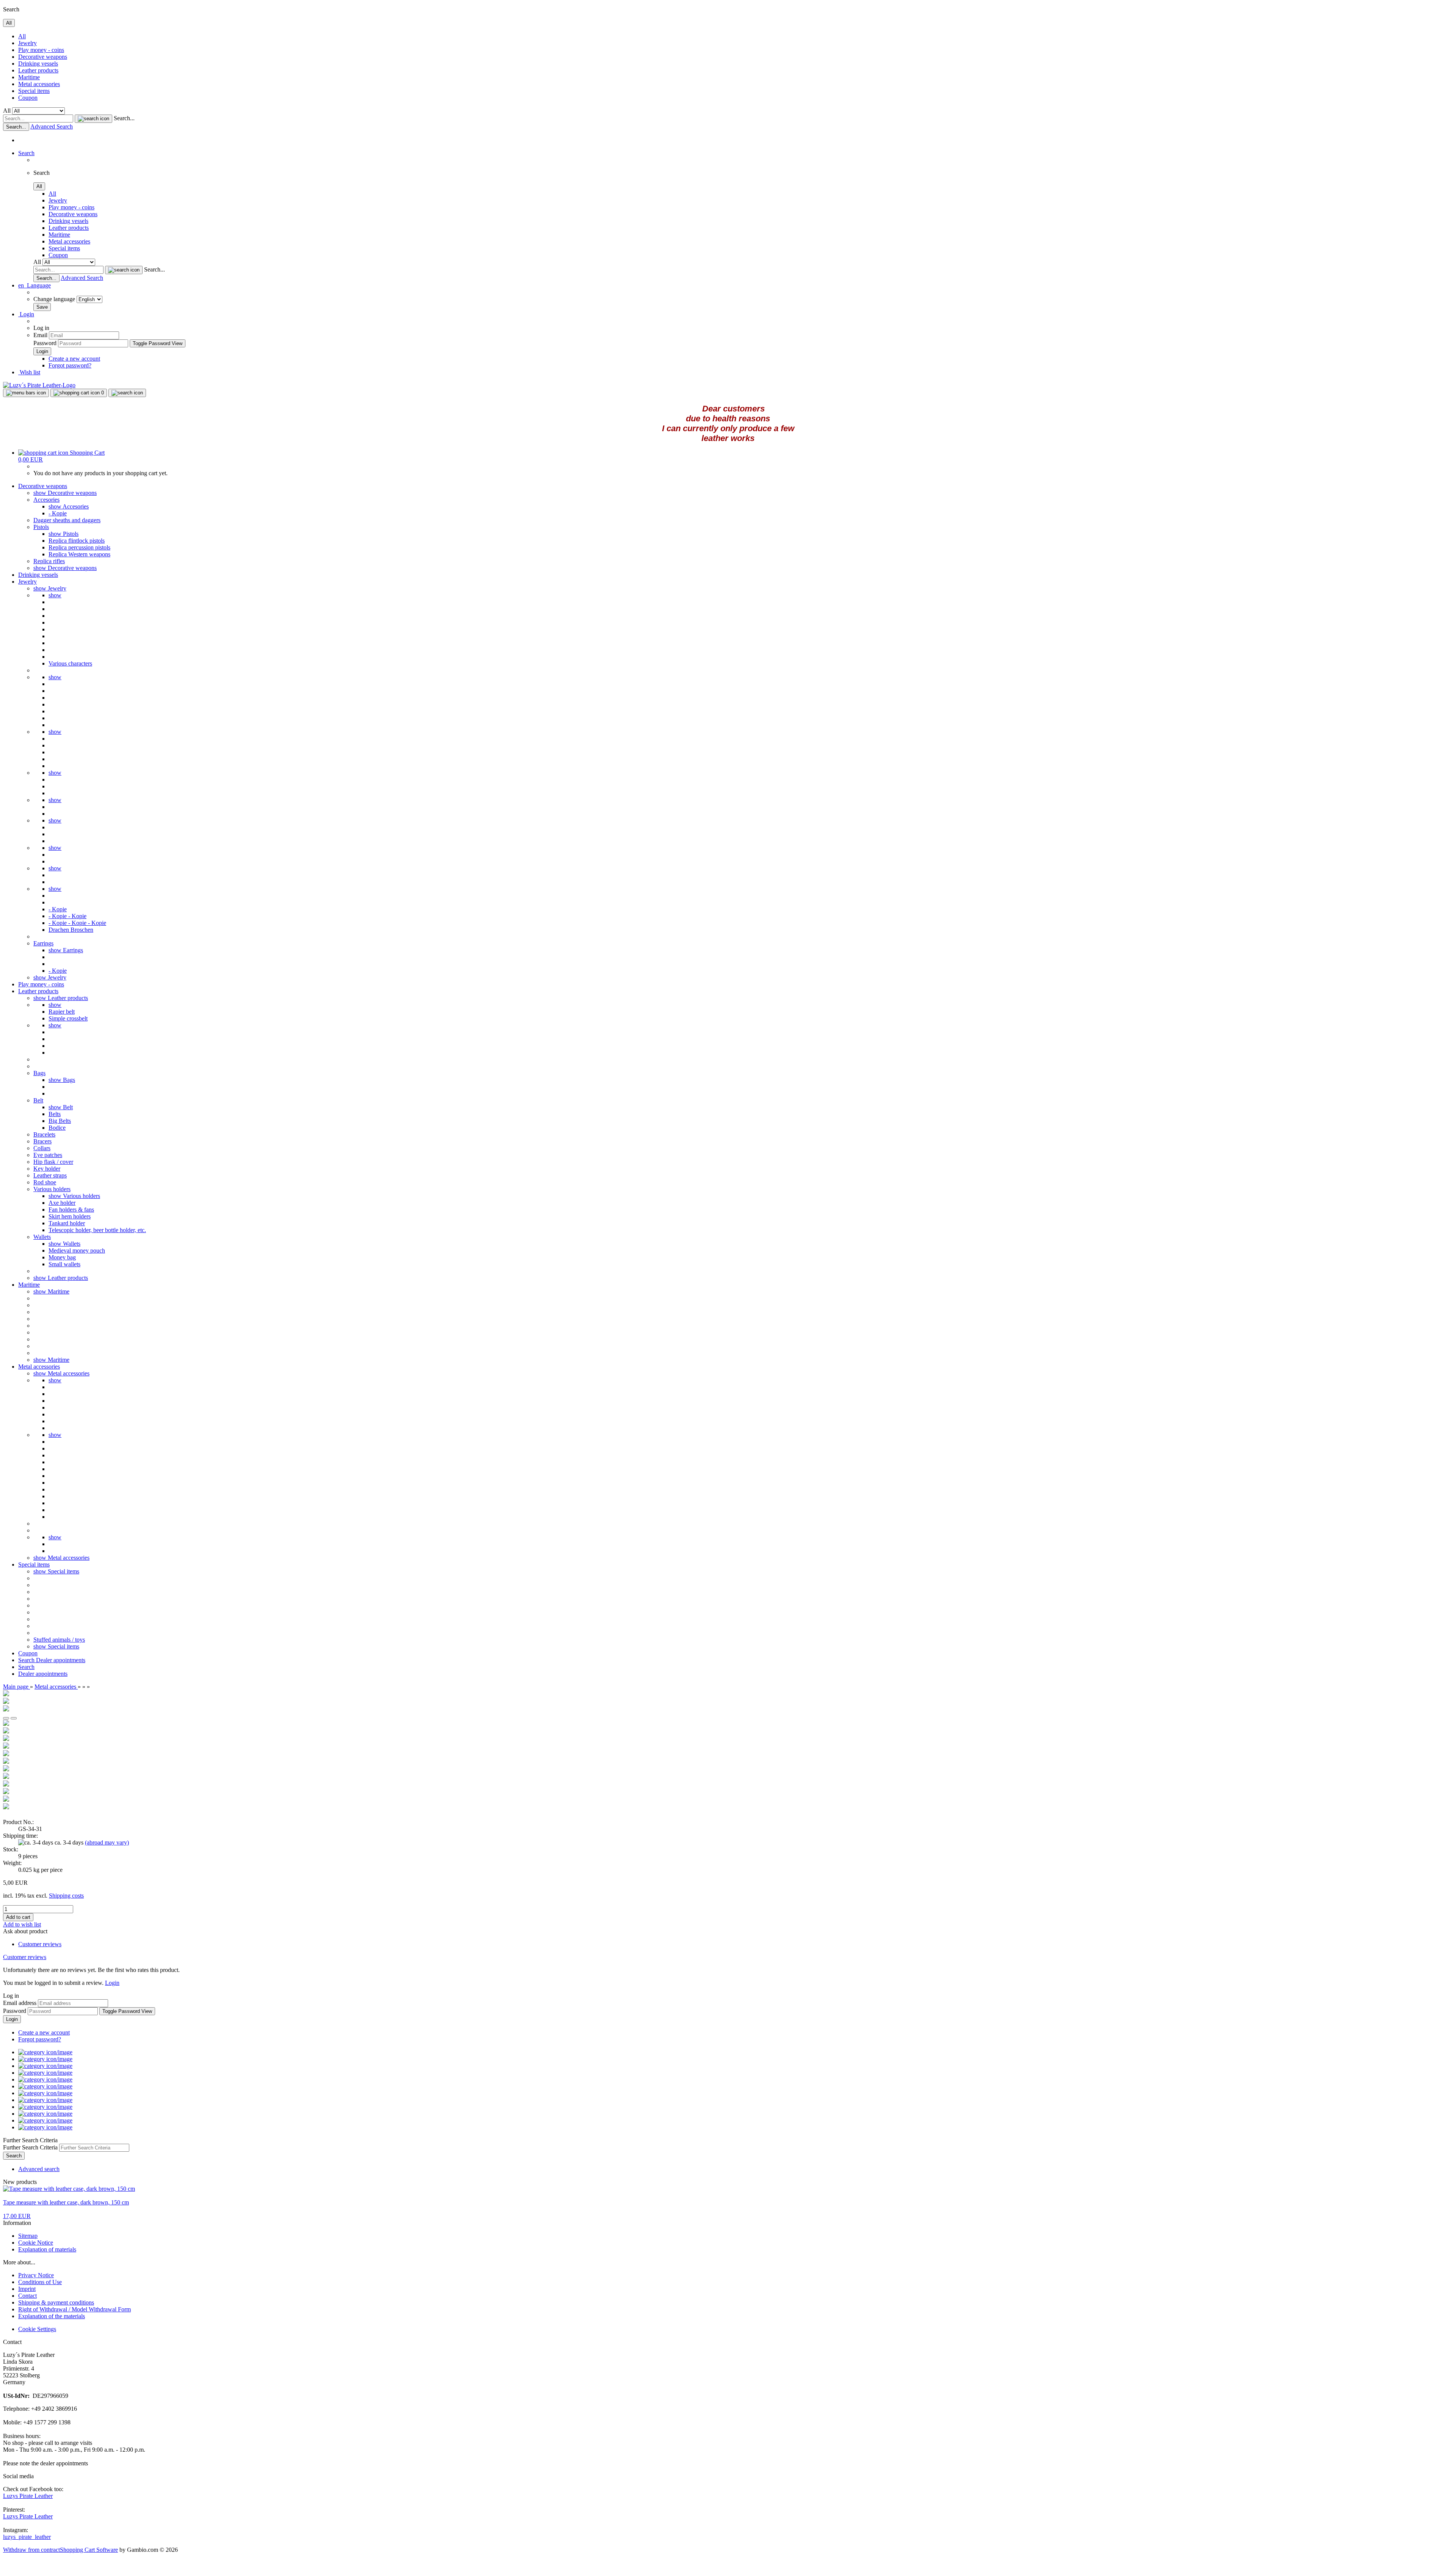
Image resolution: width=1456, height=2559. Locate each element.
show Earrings (66, 950)
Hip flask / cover (53, 1162)
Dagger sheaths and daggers (67, 520)
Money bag (62, 1257)
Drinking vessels (38, 64)
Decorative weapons (43, 57)
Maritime (29, 77)
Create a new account (74, 359)
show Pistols (64, 534)
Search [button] (26, 153)
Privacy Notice (36, 2275)
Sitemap (28, 2236)
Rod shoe (45, 1182)
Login (112, 1983)
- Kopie (58, 513)
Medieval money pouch (77, 1250)
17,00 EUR (17, 2216)
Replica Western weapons (79, 554)
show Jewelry (50, 588)
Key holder (47, 1169)
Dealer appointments (61, 1660)
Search (27, 1660)
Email (40, 335)
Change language (55, 299)
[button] (35, 285)
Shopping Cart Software (89, 2550)
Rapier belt (62, 1012)
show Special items (56, 1571)
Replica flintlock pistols (77, 541)
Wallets (42, 1237)
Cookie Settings (37, 2329)
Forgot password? (70, 365)
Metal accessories (39, 84)
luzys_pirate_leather (27, 2537)
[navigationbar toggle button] (26, 393)
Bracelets (44, 1134)
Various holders (52, 1189)
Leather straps (50, 1175)
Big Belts (60, 1121)
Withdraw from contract (31, 2550)
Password (45, 343)
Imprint (27, 2289)
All (22, 36)
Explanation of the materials (52, 2316)
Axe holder (62, 1203)
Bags (39, 1073)
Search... (124, 118)
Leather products (38, 70)
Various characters (70, 663)
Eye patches (48, 1155)
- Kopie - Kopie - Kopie (77, 923)
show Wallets (64, 1244)
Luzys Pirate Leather (28, 2496)
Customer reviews (40, 1944)
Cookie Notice (36, 2243)
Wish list (29, 372)
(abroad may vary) (107, 1842)
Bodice (57, 1128)
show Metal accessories (61, 1373)
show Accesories (69, 506)
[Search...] (93, 119)
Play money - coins (41, 50)
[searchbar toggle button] (127, 393)
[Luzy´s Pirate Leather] (39, 385)
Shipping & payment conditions (56, 2302)
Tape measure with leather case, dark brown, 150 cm (66, 2202)
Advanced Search (52, 126)
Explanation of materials (47, 2249)
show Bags (62, 1080)
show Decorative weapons (65, 493)
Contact (27, 2296)
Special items (34, 91)
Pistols (41, 527)
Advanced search (39, 2169)
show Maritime (51, 1291)
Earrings (43, 943)
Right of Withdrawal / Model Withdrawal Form (75, 2309)
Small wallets (64, 1264)
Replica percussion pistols (79, 547)
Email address (20, 2003)
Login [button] (26, 314)
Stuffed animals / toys (59, 1640)
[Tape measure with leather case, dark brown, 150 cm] (69, 2189)
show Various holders (74, 1196)
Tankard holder (67, 1223)
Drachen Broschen (71, 930)
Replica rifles (49, 561)
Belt (38, 1100)
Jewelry (27, 43)
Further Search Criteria (30, 2147)
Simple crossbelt (68, 1018)
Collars (42, 1148)
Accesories (46, 500)
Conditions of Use (40, 2282)
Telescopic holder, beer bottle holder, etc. (97, 1230)
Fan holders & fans (71, 1210)
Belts (55, 1114)
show (55, 595)
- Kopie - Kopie (67, 916)
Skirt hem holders (70, 1216)
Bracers (42, 1141)
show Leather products (61, 998)
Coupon (28, 98)
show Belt (61, 1107)
